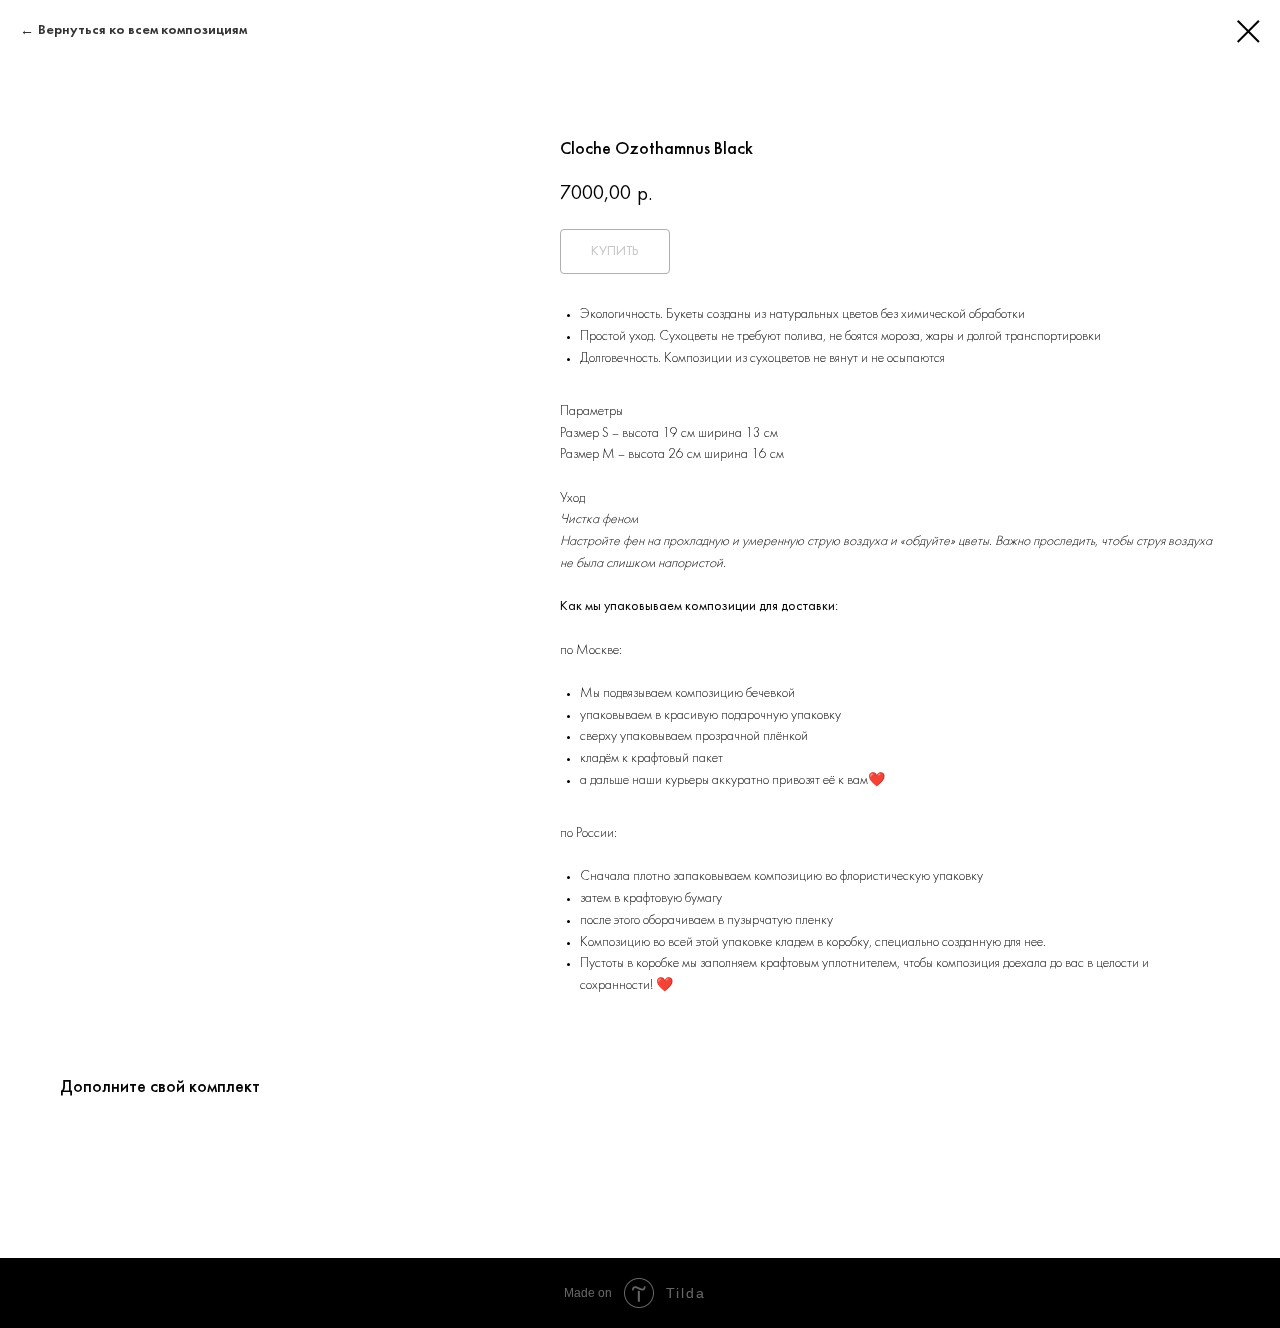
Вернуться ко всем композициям (142, 30)
